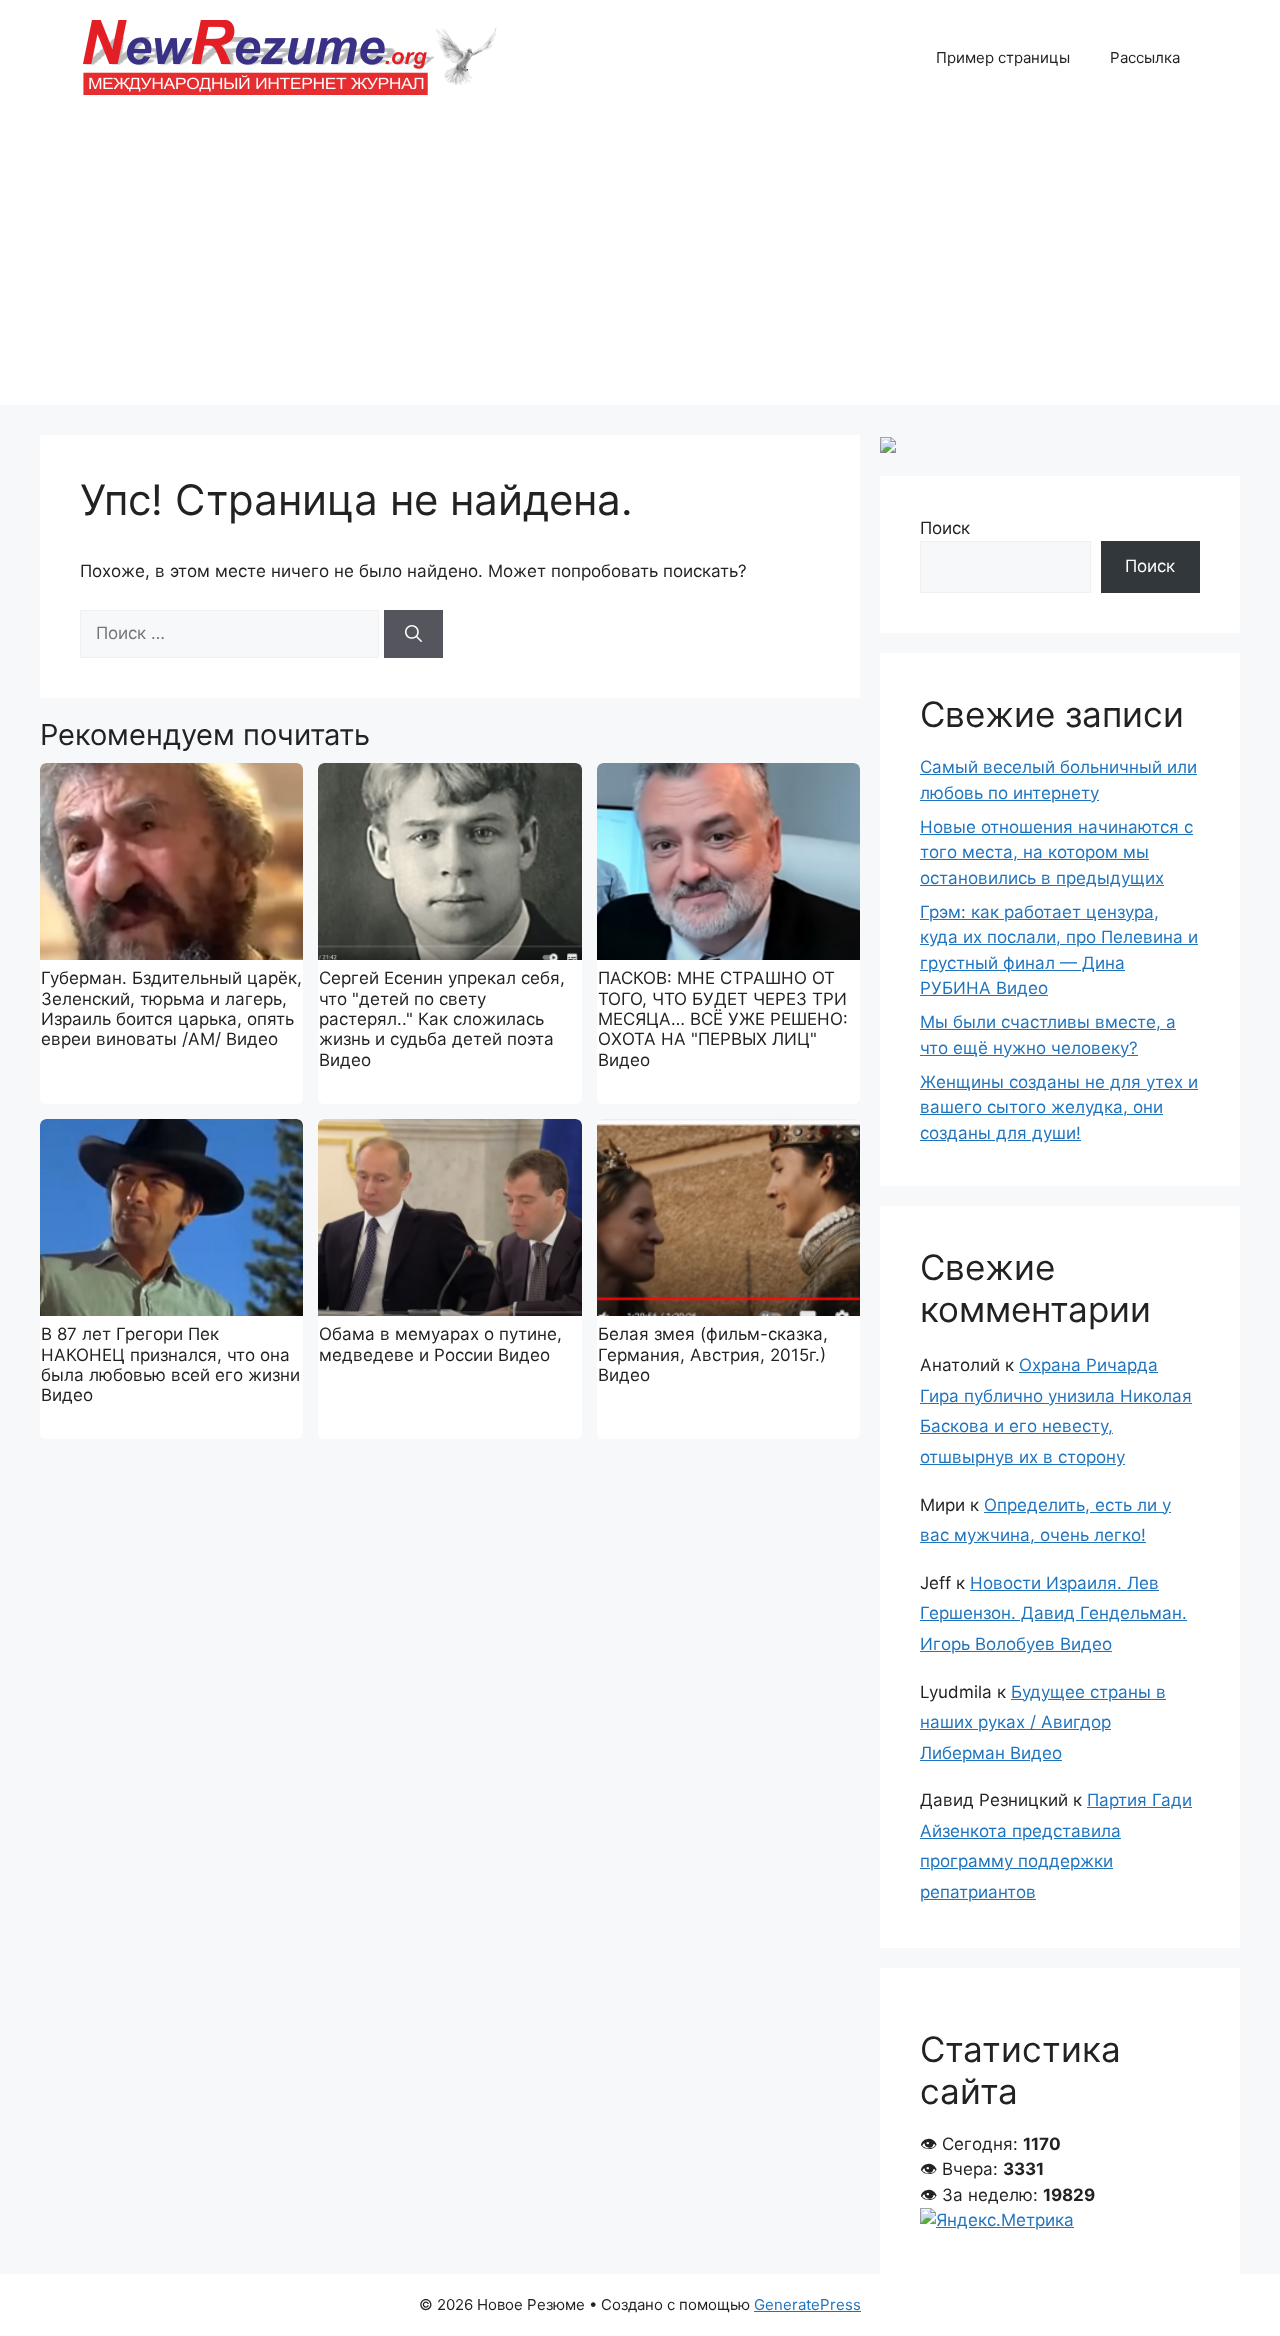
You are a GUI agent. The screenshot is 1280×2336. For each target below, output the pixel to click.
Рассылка (1145, 57)
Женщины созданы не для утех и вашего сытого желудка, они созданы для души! (1059, 1107)
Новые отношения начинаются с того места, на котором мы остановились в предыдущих (1056, 852)
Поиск (945, 528)
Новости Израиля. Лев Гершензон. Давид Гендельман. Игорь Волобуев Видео (1053, 1613)
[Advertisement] (640, 265)
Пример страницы (1003, 57)
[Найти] (413, 634)
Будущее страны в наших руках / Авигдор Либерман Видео (1043, 1722)
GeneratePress (807, 2304)
